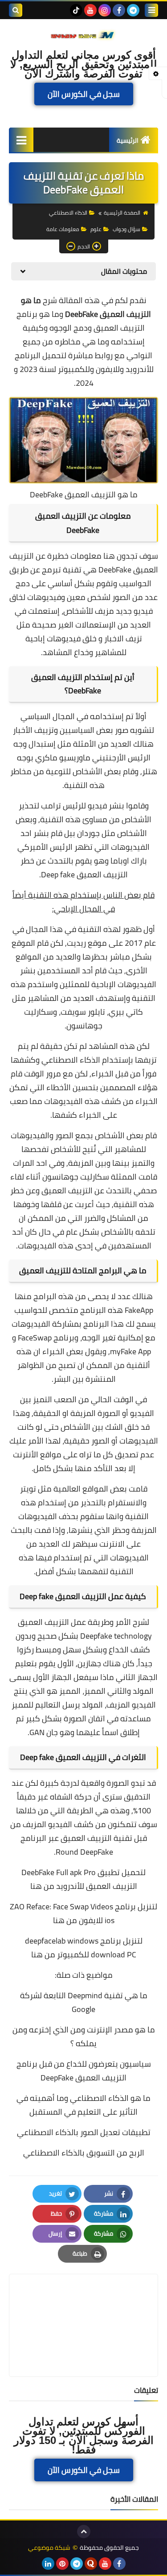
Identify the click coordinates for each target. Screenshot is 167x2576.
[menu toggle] (151, 10)
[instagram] (105, 10)
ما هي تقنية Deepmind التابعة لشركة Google (84, 2002)
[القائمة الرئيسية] (21, 140)
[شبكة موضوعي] (83, 35)
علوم (96, 229)
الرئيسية (128, 140)
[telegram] (133, 10)
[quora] (91, 2564)
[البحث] (16, 10)
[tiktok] (76, 10)
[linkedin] (48, 2564)
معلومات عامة (63, 229)
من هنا (42, 1886)
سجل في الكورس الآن (84, 94)
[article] (83, 2304)
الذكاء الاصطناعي (68, 213)
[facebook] (119, 10)
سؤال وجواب (126, 229)
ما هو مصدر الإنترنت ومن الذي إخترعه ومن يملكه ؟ (84, 2036)
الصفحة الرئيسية (122, 213)
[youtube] (90, 10)
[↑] (84, 2532)
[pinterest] (62, 2564)
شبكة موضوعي (49, 2548)
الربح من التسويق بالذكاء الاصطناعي (84, 2153)
